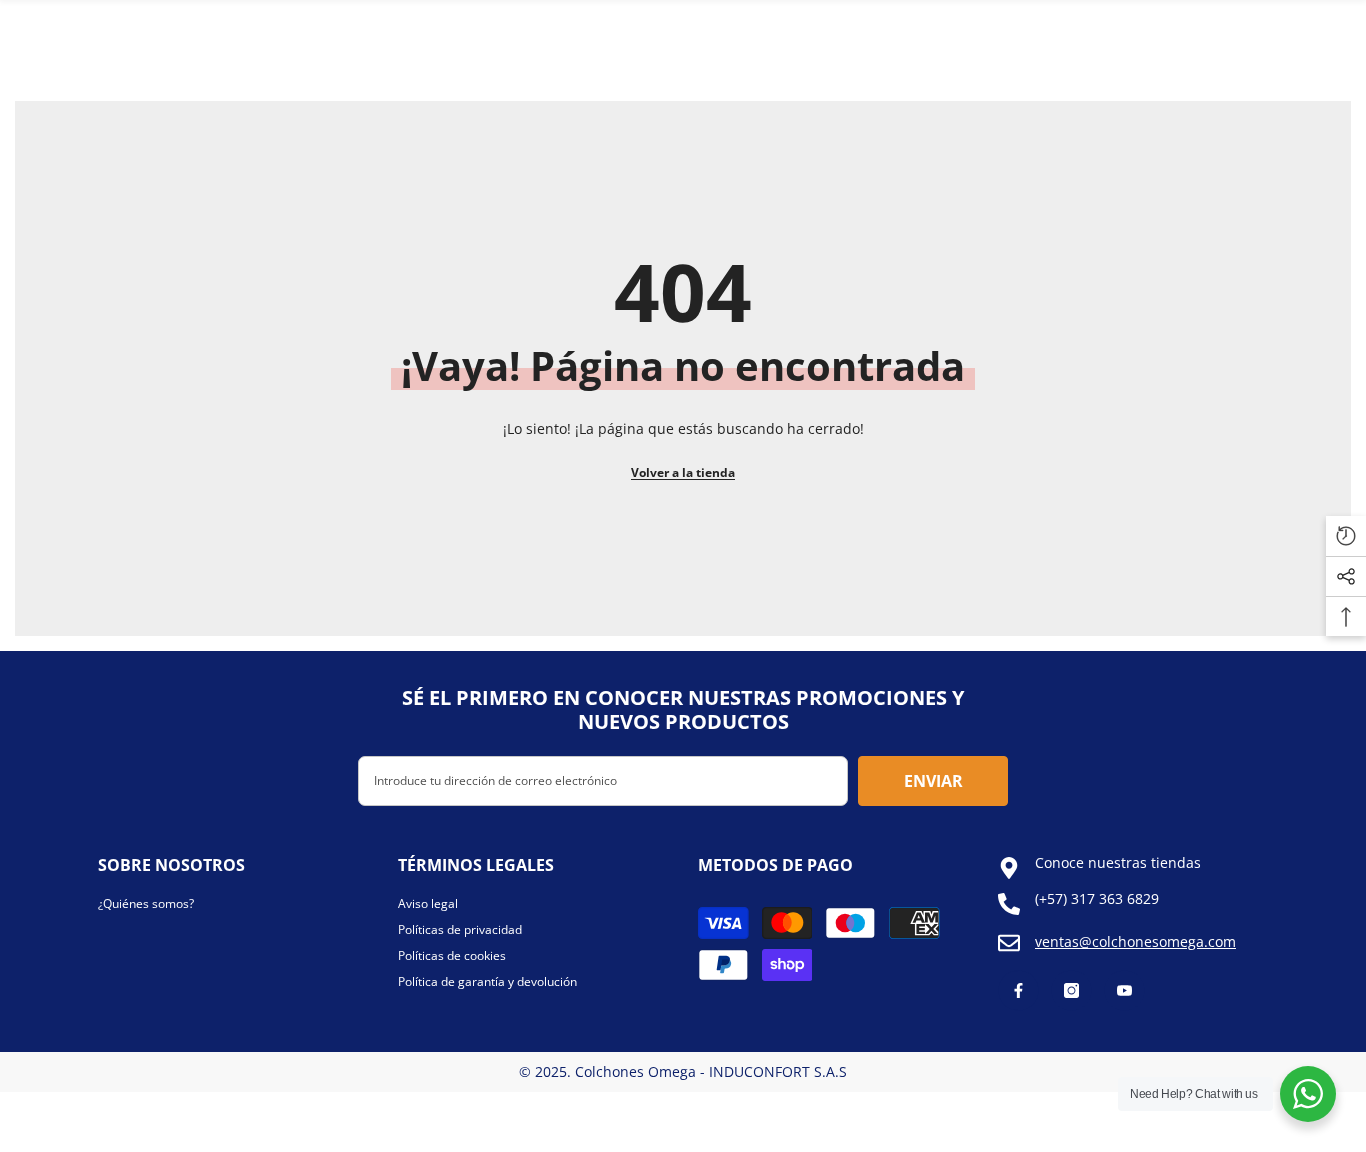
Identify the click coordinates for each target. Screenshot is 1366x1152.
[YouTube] (1124, 990)
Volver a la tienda (683, 472)
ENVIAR (933, 781)
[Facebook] (1018, 990)
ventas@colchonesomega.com (1135, 941)
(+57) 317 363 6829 (1097, 898)
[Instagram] (1071, 990)
